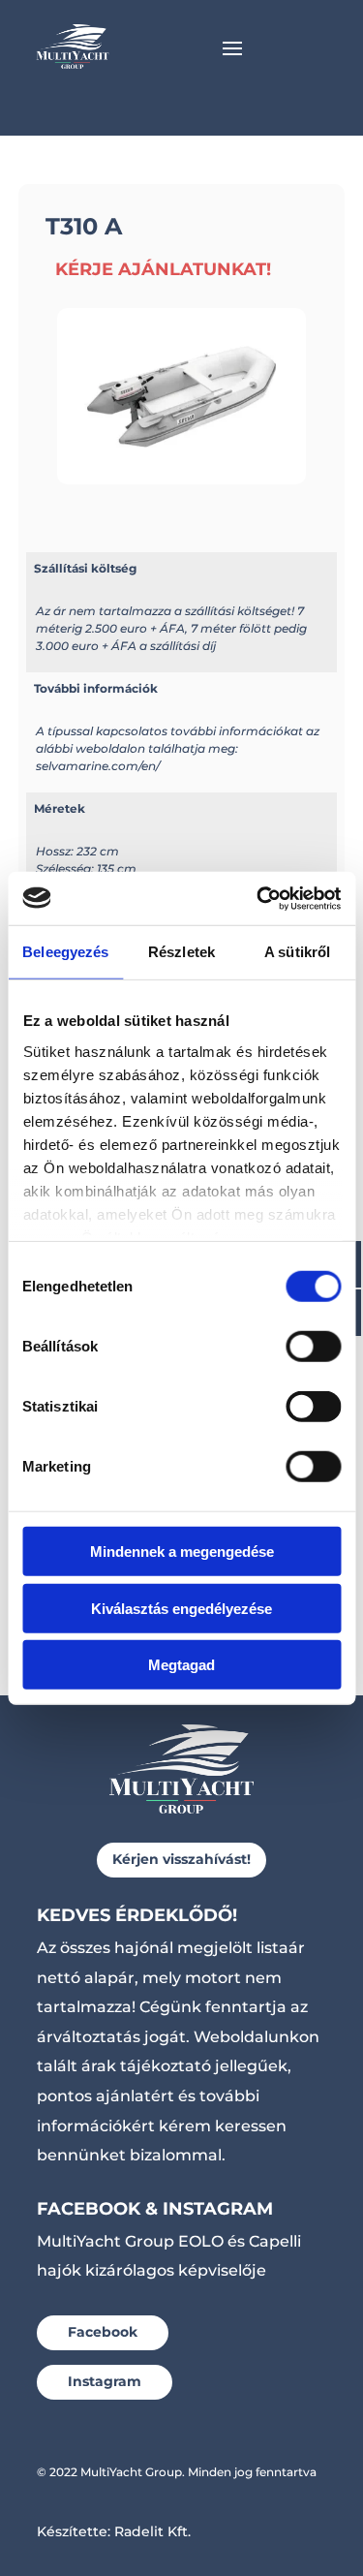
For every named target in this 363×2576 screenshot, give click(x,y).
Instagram (105, 2381)
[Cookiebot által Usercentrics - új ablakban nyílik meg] (258, 898)
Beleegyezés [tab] (65, 952)
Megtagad (181, 1665)
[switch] (313, 1347)
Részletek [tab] (181, 952)
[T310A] (181, 479)
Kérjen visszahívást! (181, 1859)
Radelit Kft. (152, 2531)
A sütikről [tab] (297, 952)
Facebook (103, 2332)
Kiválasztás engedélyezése (181, 1608)
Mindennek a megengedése (182, 1552)
